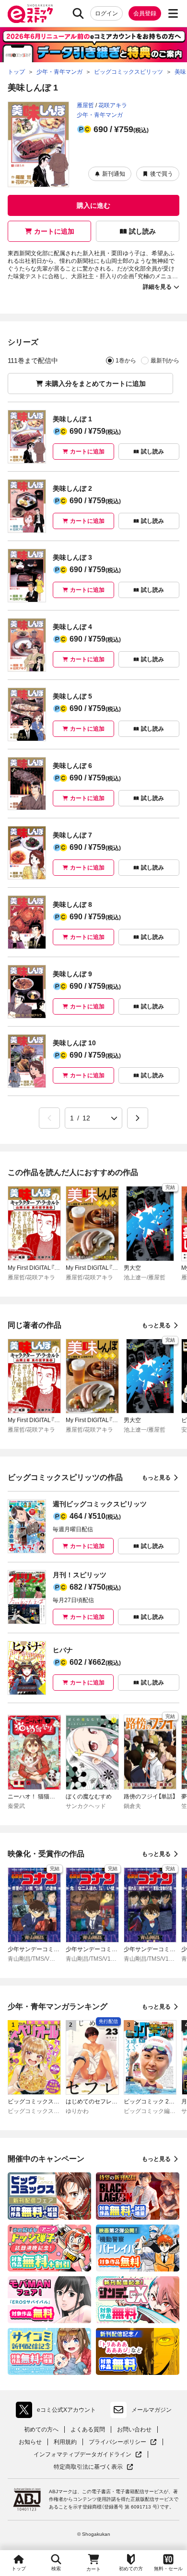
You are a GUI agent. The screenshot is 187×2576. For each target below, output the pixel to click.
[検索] (78, 13)
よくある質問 (88, 2429)
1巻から (126, 361)
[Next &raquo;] (138, 1118)
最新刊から (165, 361)
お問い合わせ (134, 2429)
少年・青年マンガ (100, 115)
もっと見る (156, 1325)
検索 (56, 2569)
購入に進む (93, 205)
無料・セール (168, 2569)
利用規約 (65, 2442)
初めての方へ (41, 2429)
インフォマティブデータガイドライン (82, 2455)
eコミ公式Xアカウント (58, 2412)
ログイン (106, 13)
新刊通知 (114, 174)
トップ (19, 2569)
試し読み (142, 231)
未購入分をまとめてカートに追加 (95, 384)
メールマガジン (152, 2410)
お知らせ (30, 2442)
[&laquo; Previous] (49, 1118)
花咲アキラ (113, 105)
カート (93, 2569)
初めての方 (131, 2569)
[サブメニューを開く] (173, 13)
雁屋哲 (85, 105)
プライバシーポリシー (123, 2442)
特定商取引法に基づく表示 (93, 2467)
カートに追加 (54, 231)
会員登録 (145, 13)
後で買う (162, 174)
